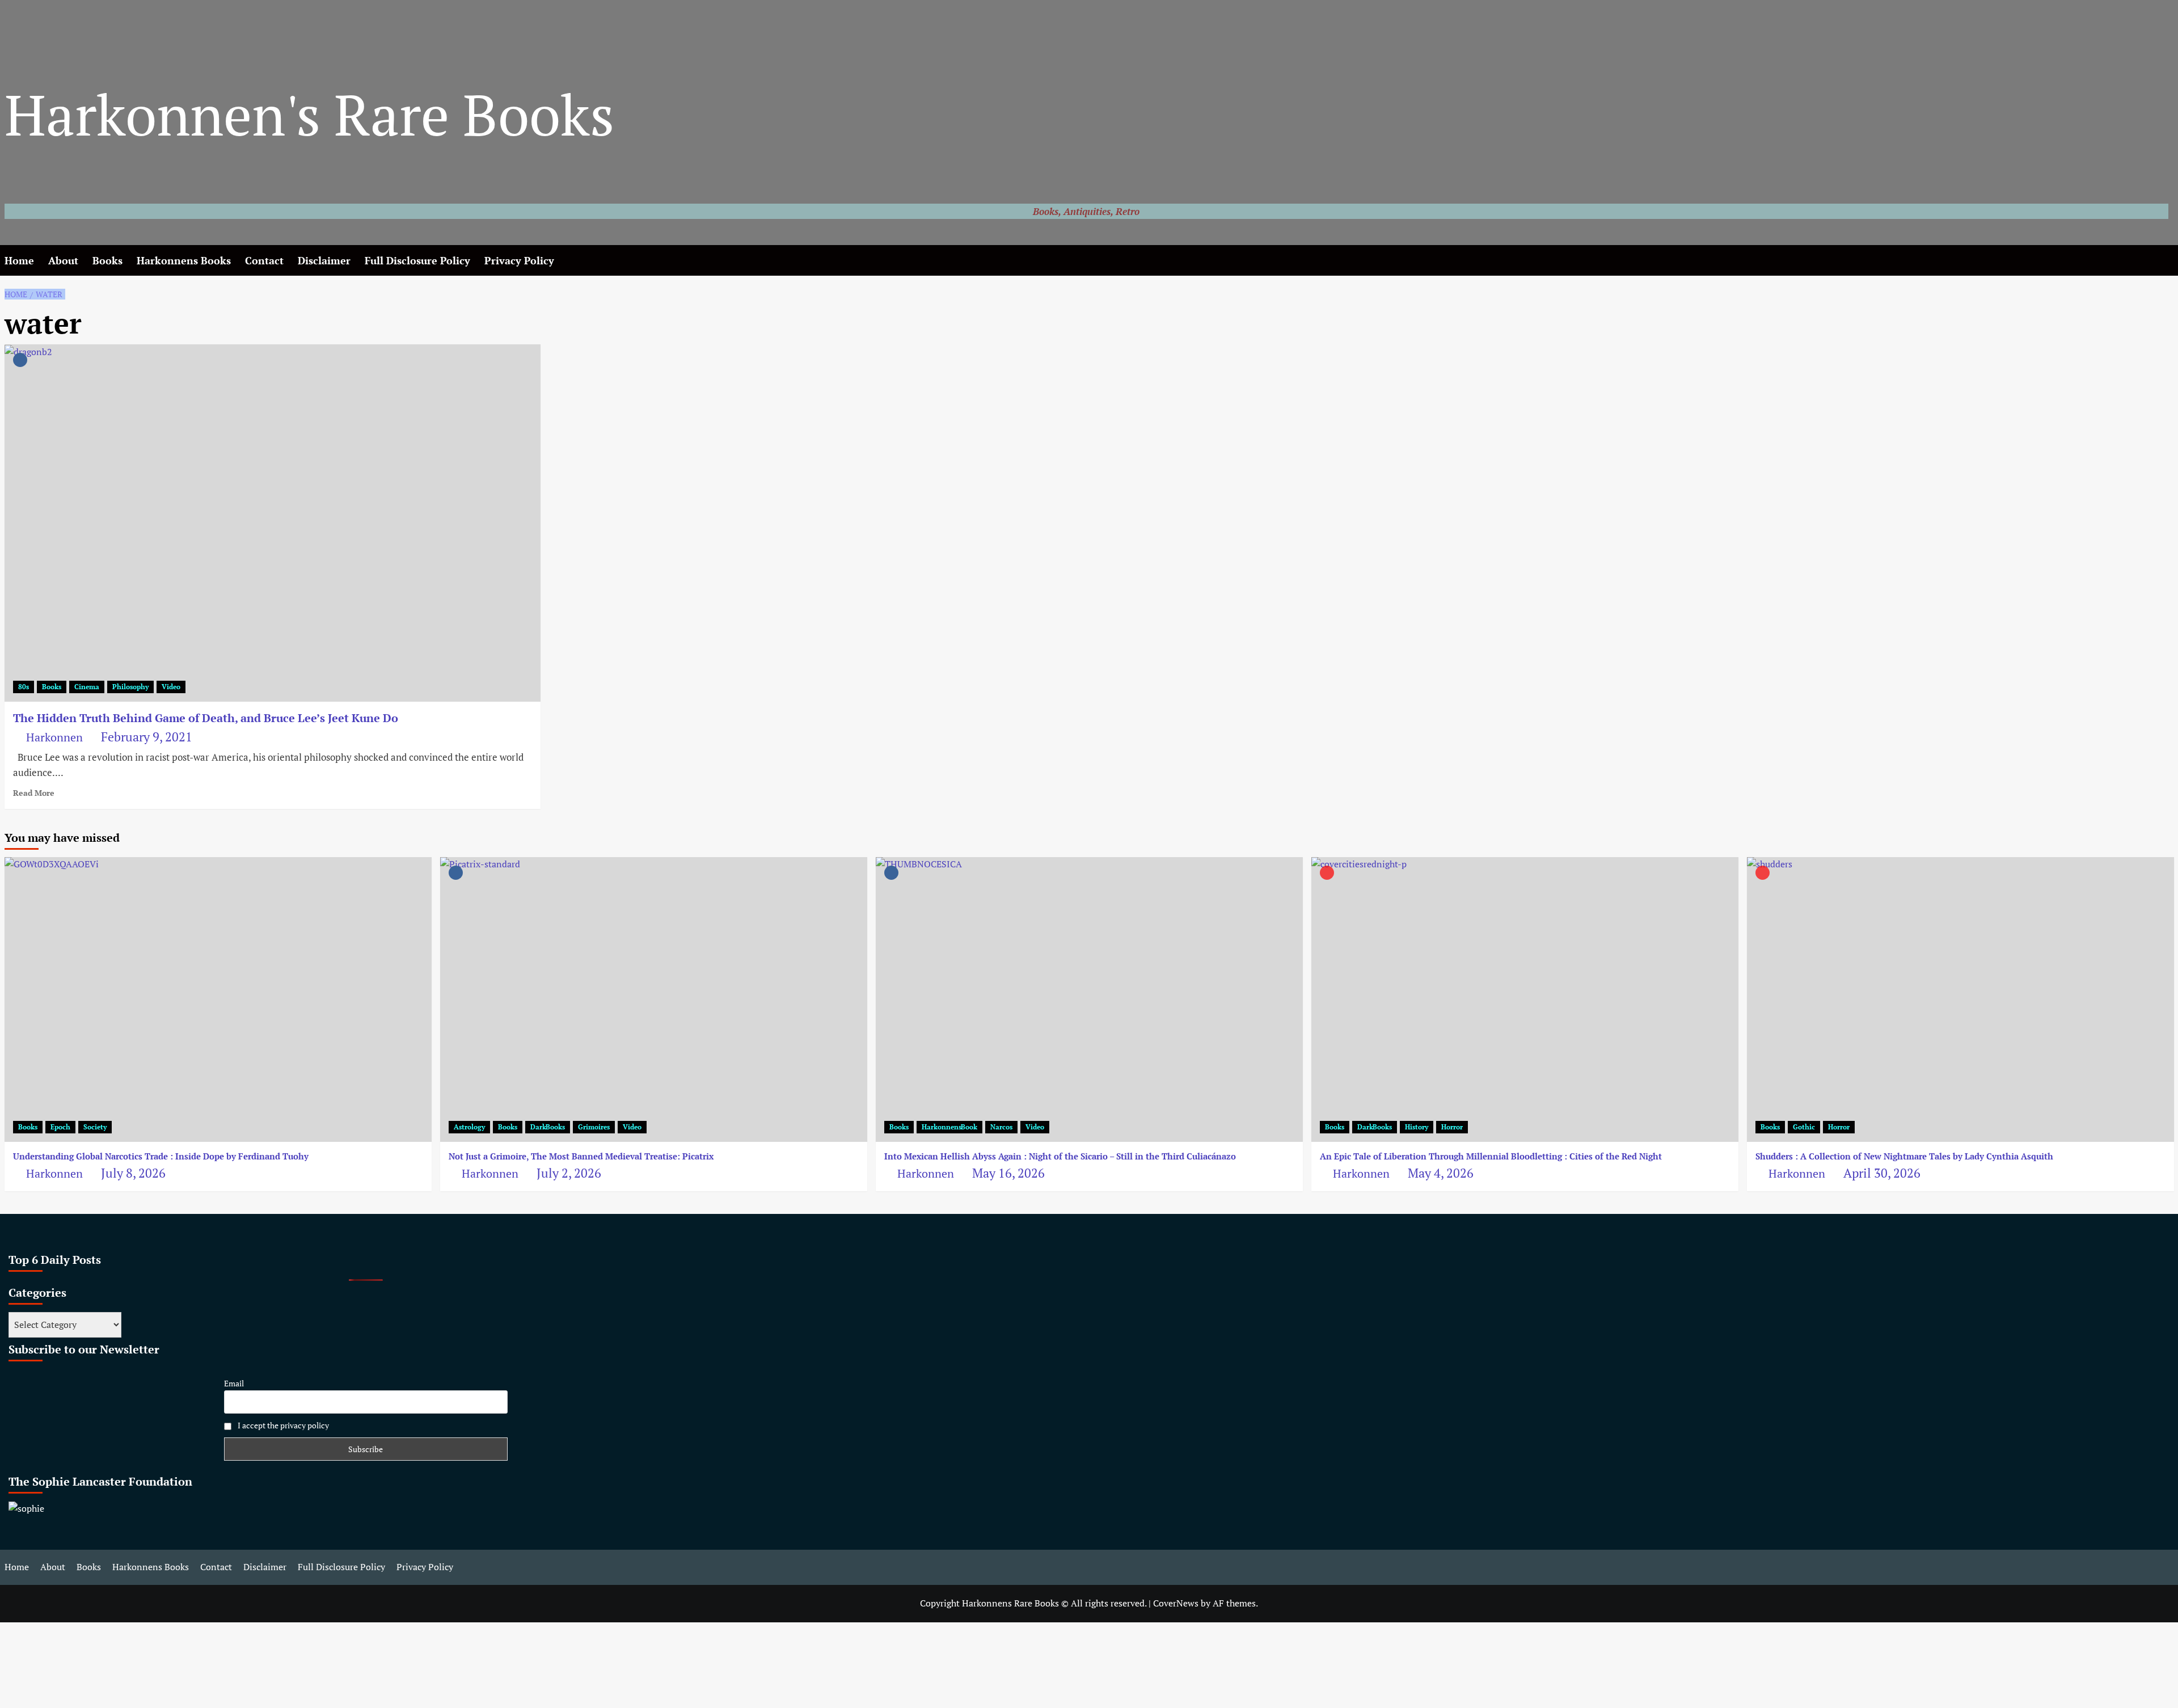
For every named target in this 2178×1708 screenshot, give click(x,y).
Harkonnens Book (949, 1127)
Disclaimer (324, 260)
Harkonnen (54, 737)
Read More (34, 793)
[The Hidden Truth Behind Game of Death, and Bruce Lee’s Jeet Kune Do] (273, 523)
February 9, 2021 (147, 737)
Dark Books (548, 1127)
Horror (1452, 1127)
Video (171, 687)
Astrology (469, 1127)
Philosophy (130, 687)
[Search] (2167, 261)
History (1417, 1127)
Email (234, 1383)
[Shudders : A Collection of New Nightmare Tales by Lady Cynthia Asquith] (1960, 1000)
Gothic (1804, 1127)
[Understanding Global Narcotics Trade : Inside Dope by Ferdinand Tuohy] (218, 1000)
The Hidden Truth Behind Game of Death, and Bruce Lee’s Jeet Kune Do (206, 718)
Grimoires (594, 1127)
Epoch (60, 1127)
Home (19, 260)
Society (95, 1127)
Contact (264, 260)
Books (107, 260)
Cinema (87, 687)
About (63, 260)
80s (24, 687)
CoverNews (1176, 1603)
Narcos (1001, 1127)
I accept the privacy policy (282, 1425)
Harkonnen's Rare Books (309, 114)
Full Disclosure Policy (417, 260)
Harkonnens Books (184, 260)
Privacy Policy (519, 260)
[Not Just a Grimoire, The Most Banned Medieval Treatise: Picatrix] (654, 1000)
